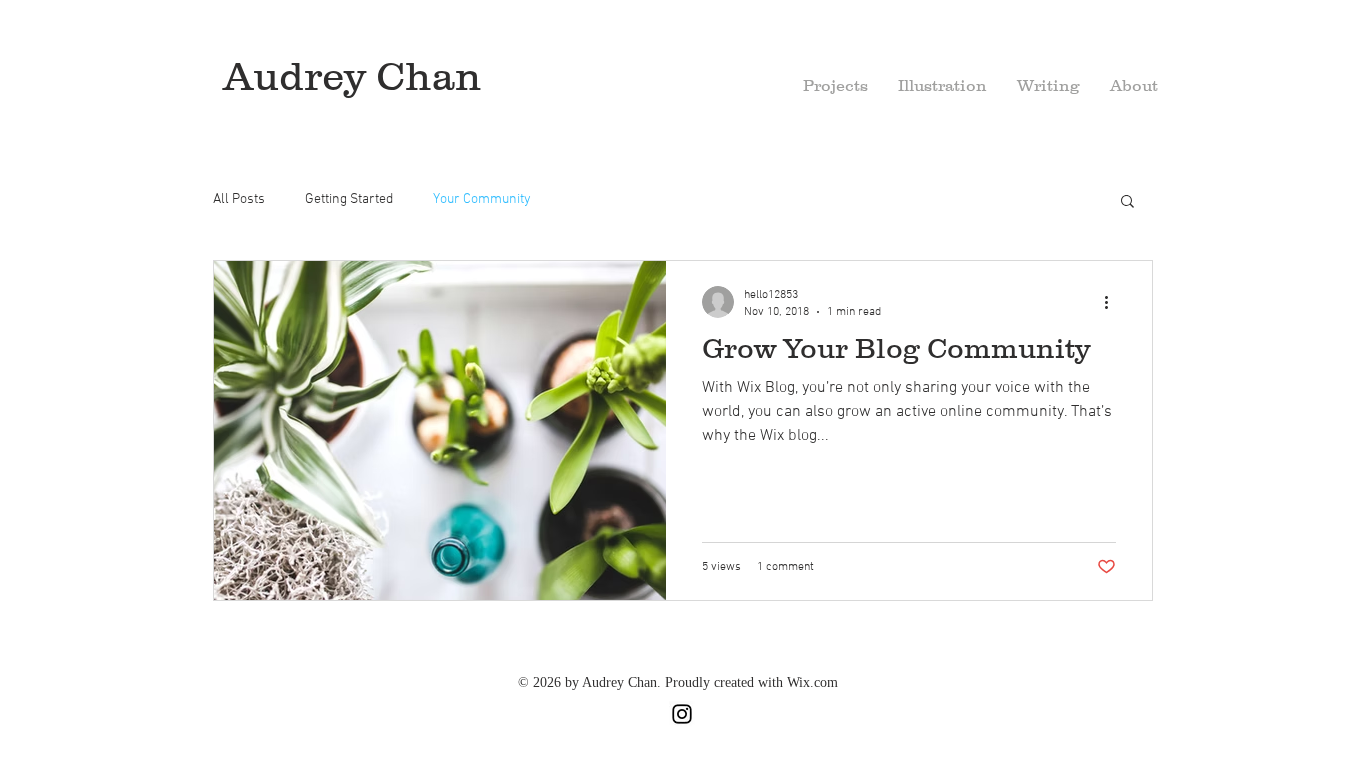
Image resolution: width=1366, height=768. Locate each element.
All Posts (239, 199)
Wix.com (812, 682)
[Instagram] (682, 714)
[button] (1134, 85)
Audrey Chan (352, 75)
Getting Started (349, 199)
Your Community (482, 199)
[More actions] (1113, 302)
